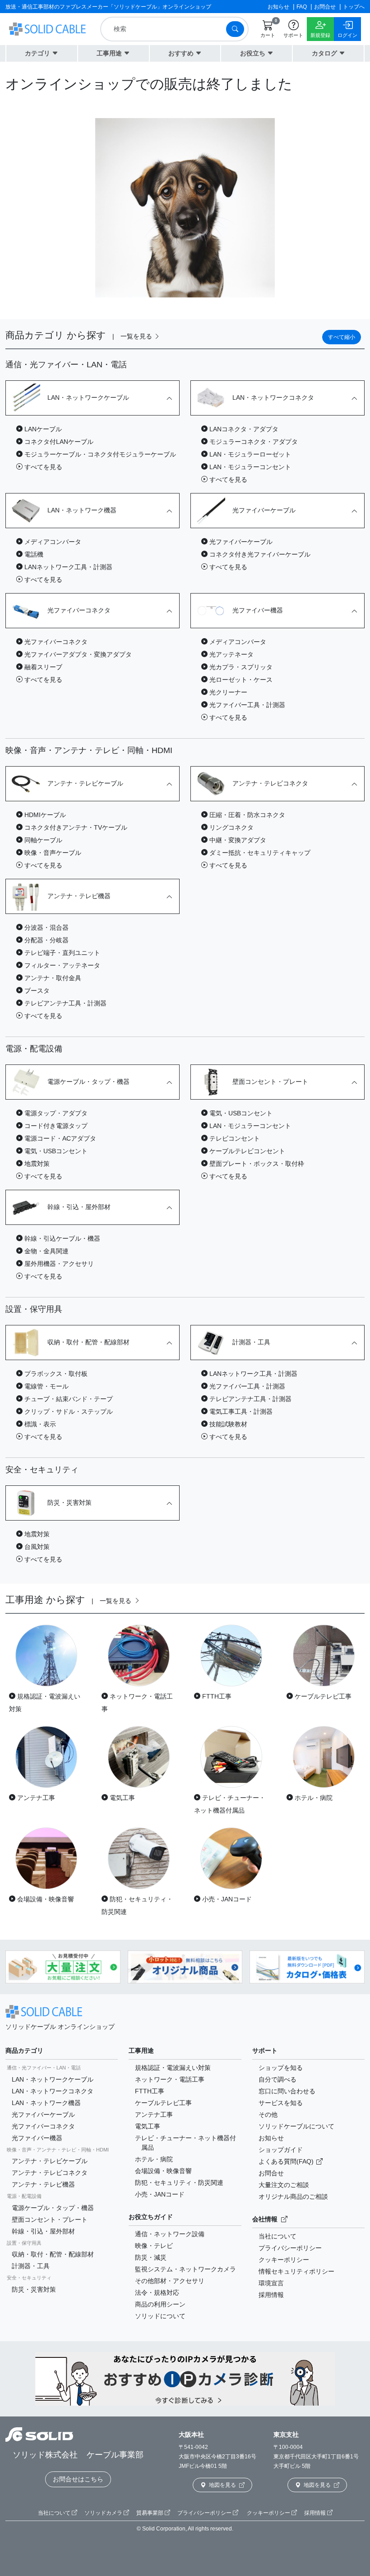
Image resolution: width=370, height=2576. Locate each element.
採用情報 (271, 2295)
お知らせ (271, 2138)
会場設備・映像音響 (163, 2171)
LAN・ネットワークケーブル (53, 2079)
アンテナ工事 (154, 2115)
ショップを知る (281, 2068)
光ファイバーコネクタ (43, 2126)
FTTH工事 (150, 2091)
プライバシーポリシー (290, 2248)
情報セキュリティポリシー (296, 2271)
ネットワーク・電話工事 (170, 2079)
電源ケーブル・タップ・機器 (53, 2208)
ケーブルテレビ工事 (163, 2103)
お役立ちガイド (151, 2217)
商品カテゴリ (24, 2051)
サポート (265, 2051)
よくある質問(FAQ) (287, 2161)
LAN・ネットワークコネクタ (53, 2091)
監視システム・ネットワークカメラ (185, 2269)
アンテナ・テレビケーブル (50, 2161)
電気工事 (148, 2126)
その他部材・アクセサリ (170, 2281)
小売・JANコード (160, 2194)
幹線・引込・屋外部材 (43, 2231)
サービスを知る (281, 2103)
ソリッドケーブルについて (296, 2126)
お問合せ (271, 2173)
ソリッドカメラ (104, 2513)
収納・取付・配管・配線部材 (53, 2254)
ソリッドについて (160, 2316)
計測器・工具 (31, 2266)
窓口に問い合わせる (287, 2091)
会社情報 (266, 2219)
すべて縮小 (342, 337)
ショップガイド (281, 2150)
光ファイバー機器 (37, 2138)
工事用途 (141, 2051)
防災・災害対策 (34, 2289)
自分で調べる (277, 2079)
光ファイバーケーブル (43, 2115)
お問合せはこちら (78, 2479)
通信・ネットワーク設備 (170, 2234)
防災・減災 (151, 2257)
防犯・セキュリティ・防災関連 (179, 2183)
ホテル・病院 (154, 2159)
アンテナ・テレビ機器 (43, 2184)
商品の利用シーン (160, 2304)
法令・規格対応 (157, 2293)
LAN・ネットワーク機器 (46, 2103)
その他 (268, 2115)
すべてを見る (42, 467)
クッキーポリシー (284, 2260)
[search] (165, 29)
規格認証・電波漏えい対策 (173, 2068)
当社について (277, 2236)
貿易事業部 (150, 2513)
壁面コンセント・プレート (50, 2220)
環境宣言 (271, 2283)
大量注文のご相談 (284, 2185)
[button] (42, 53)
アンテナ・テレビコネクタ (50, 2173)
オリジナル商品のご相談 (293, 2197)
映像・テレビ (154, 2246)
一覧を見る (137, 336)
